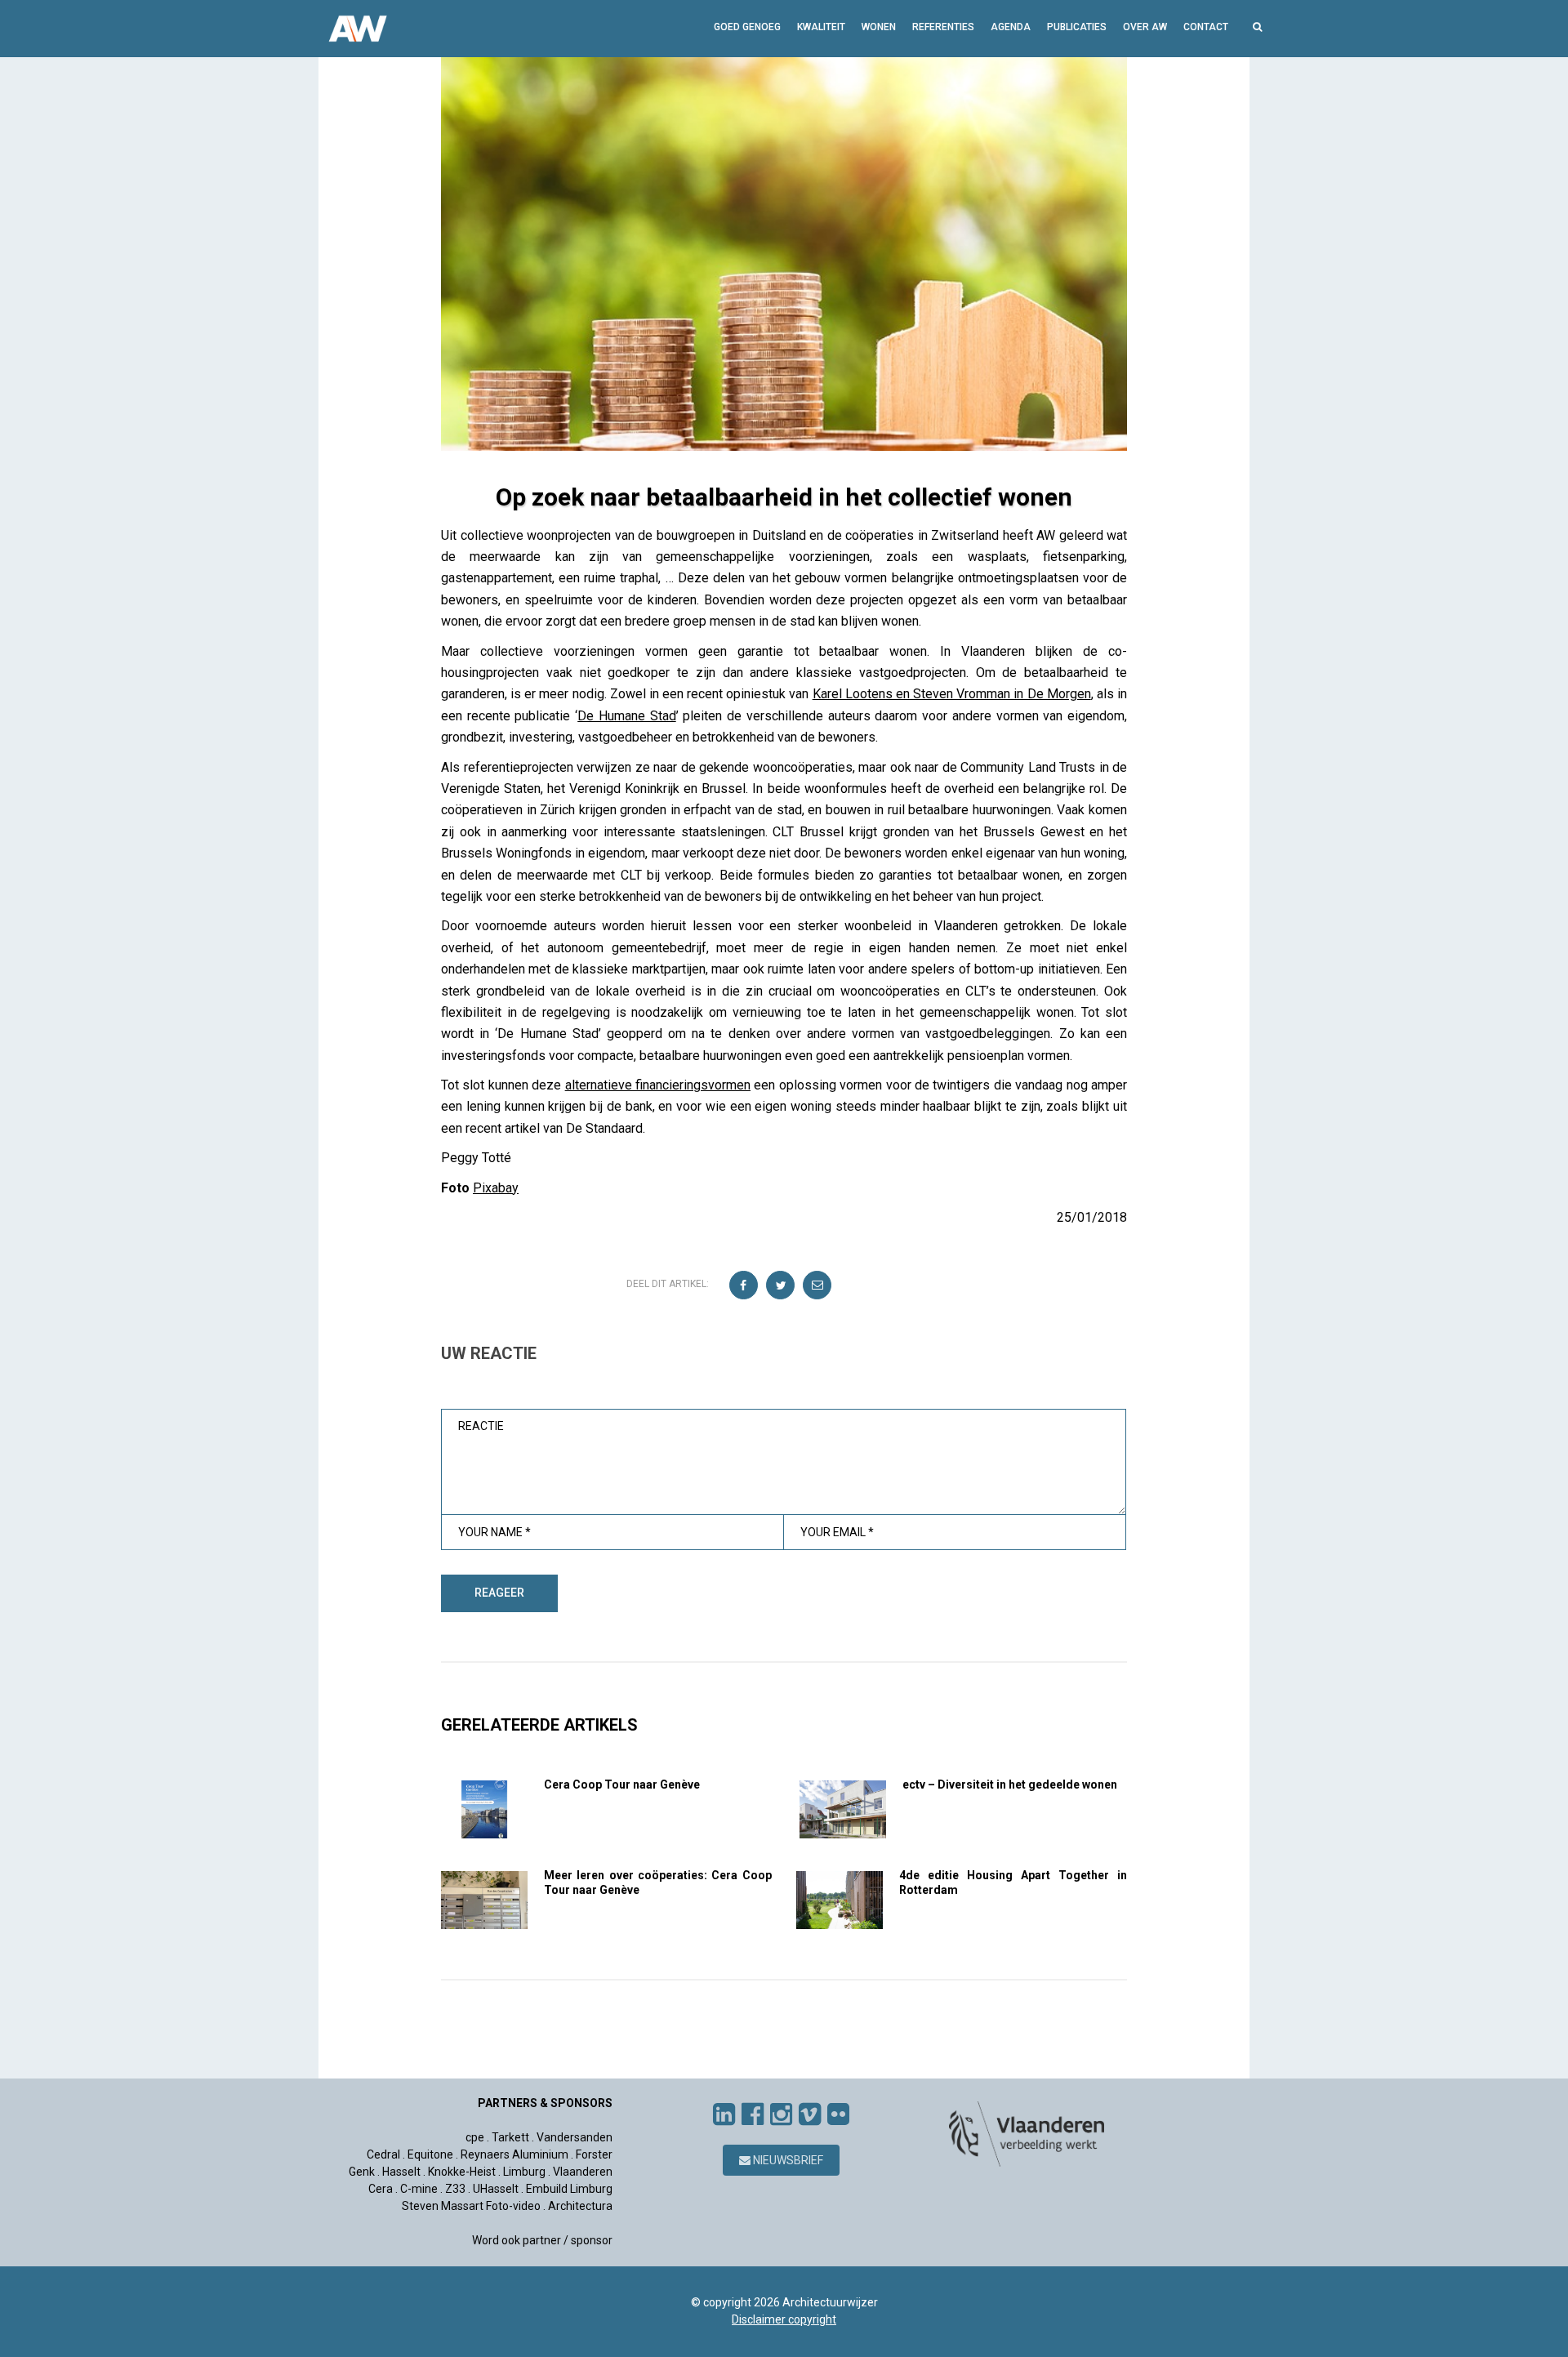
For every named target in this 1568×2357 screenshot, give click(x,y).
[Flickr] (838, 2114)
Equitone (430, 2154)
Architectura (580, 2206)
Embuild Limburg (569, 2189)
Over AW (1145, 27)
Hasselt (401, 2172)
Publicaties (1077, 27)
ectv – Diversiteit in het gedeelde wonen (1010, 1784)
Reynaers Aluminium (514, 2154)
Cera (381, 2189)
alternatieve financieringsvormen (658, 1085)
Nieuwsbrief (787, 2160)
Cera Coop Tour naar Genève (622, 1784)
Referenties (943, 27)
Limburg (524, 2172)
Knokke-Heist (462, 2172)
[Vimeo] (810, 2114)
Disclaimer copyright (784, 2319)
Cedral (383, 2154)
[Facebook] (753, 2114)
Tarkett (510, 2137)
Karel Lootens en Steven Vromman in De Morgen (952, 694)
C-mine (419, 2189)
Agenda (1011, 27)
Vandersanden (575, 2137)
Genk (362, 2172)
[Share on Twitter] (781, 1286)
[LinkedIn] (724, 2114)
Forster (594, 2154)
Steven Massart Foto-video (471, 2206)
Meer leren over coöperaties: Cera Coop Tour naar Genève (658, 1882)
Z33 (455, 2189)
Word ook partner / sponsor (542, 2240)
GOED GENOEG (747, 27)
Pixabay (496, 1188)
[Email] (818, 1286)
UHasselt (496, 2189)
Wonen (879, 27)
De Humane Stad (626, 716)
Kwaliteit (821, 27)
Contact (1206, 27)
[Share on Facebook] (744, 1286)
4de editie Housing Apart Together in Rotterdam (1013, 1882)
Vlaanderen (583, 2172)
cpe (475, 2137)
